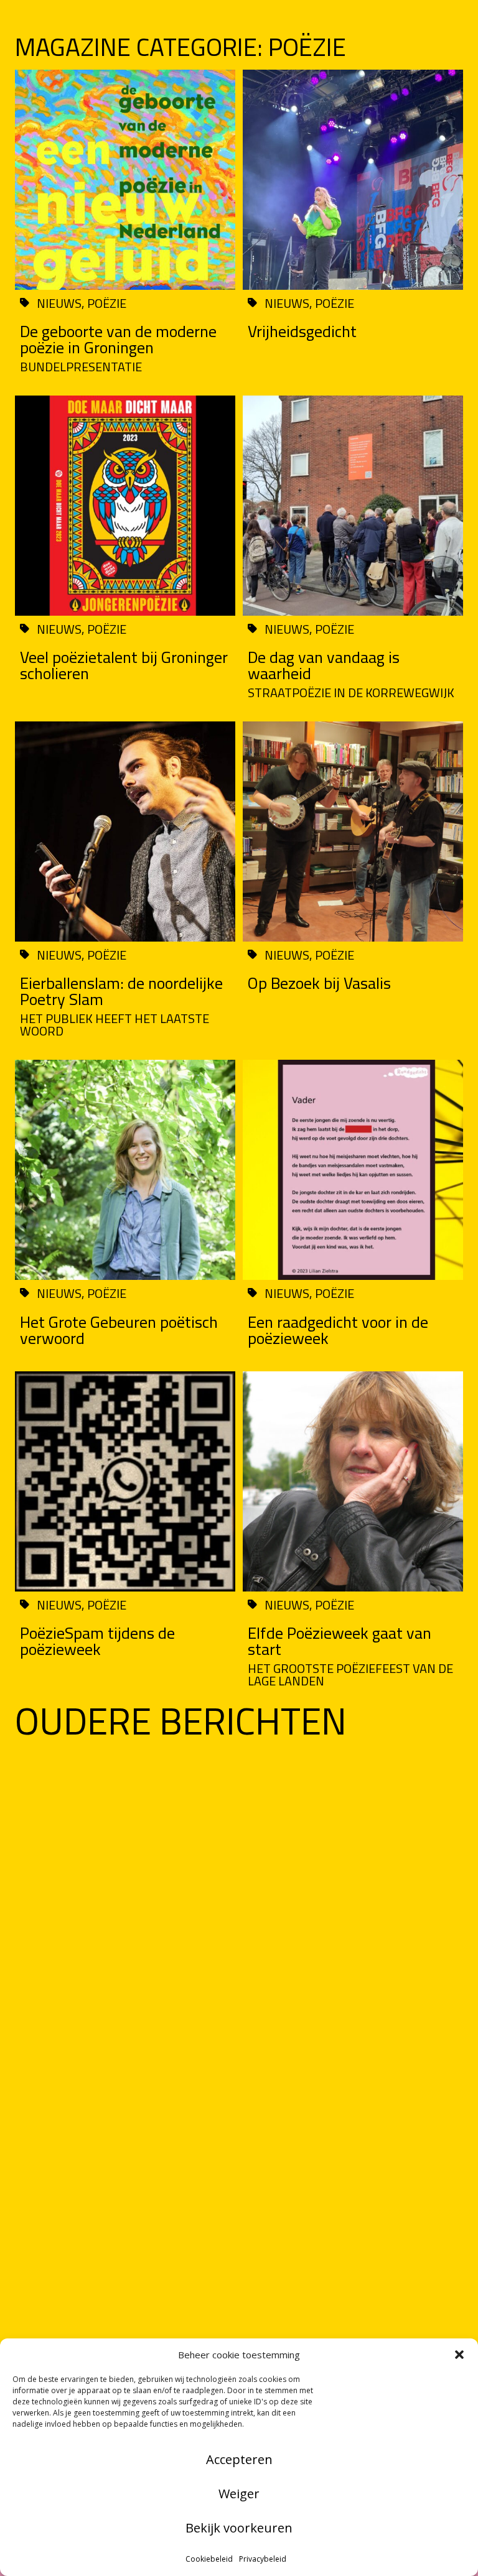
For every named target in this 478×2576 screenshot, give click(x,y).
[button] (459, 2355)
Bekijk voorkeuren (239, 2528)
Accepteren (239, 2459)
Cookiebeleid (209, 2559)
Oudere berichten (181, 1721)
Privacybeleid (263, 2559)
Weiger (239, 2494)
